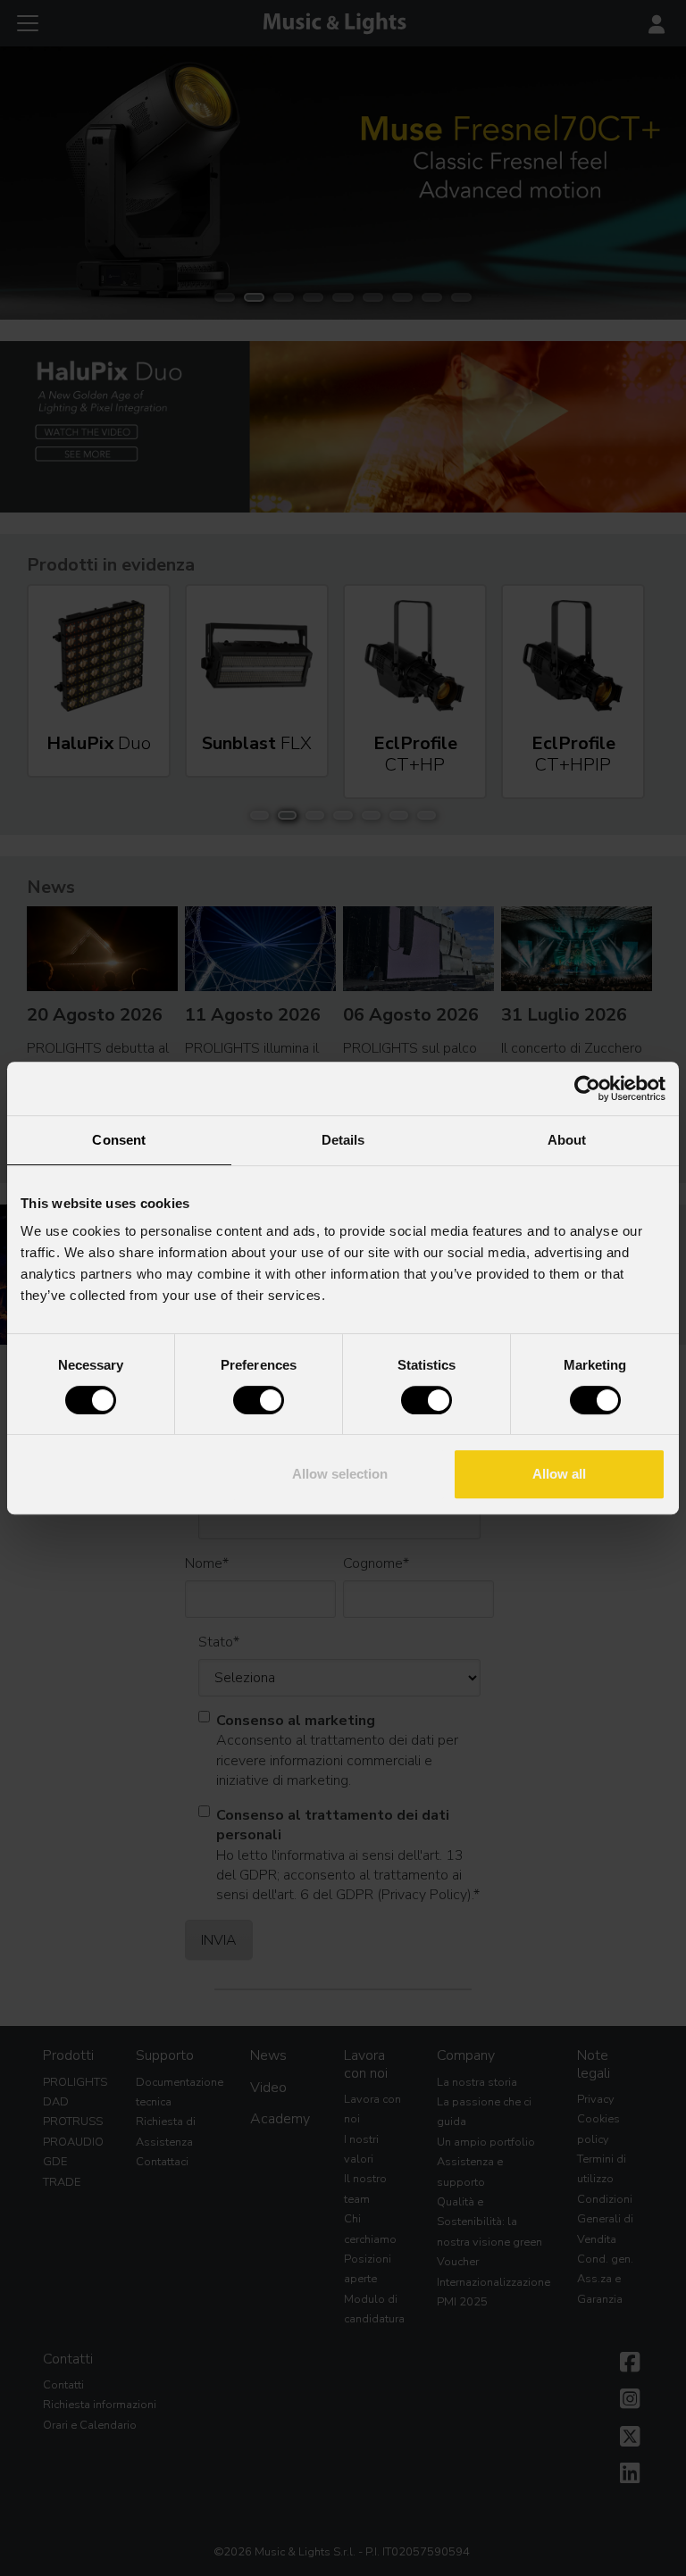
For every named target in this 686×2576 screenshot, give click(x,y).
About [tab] (567, 1140)
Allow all (559, 1474)
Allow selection (340, 1474)
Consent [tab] (119, 1140)
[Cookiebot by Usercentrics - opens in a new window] (587, 1088)
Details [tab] (343, 1140)
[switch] (259, 1400)
